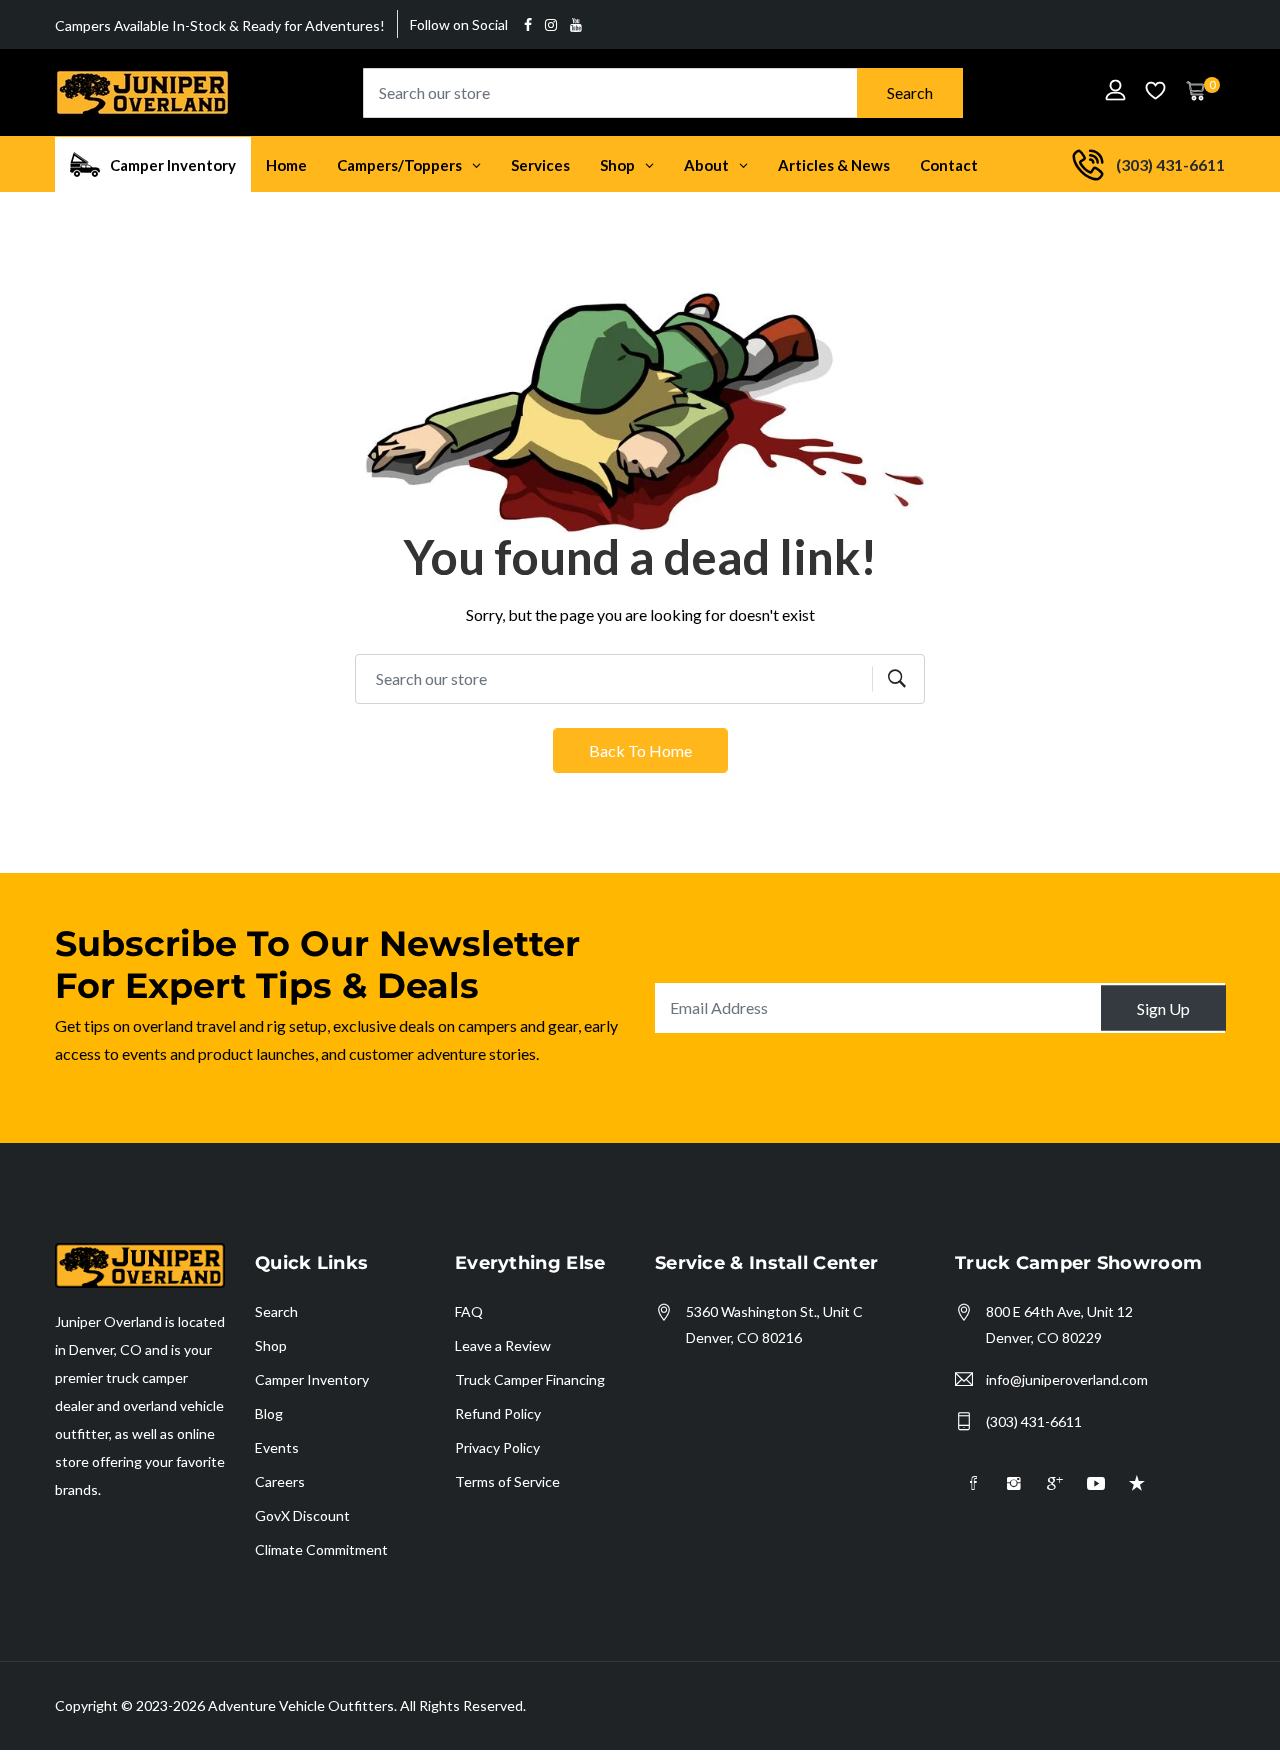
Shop (271, 1345)
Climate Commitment (321, 1549)
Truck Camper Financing (530, 1379)
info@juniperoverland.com (1067, 1379)
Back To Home (640, 750)
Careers (280, 1481)
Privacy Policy (497, 1447)
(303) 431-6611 (1034, 1421)
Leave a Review (503, 1345)
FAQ (469, 1311)
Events (277, 1447)
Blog (269, 1413)
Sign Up (1163, 1007)
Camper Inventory (312, 1379)
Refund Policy (498, 1413)
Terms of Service (507, 1481)
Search (910, 92)
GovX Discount (302, 1515)
